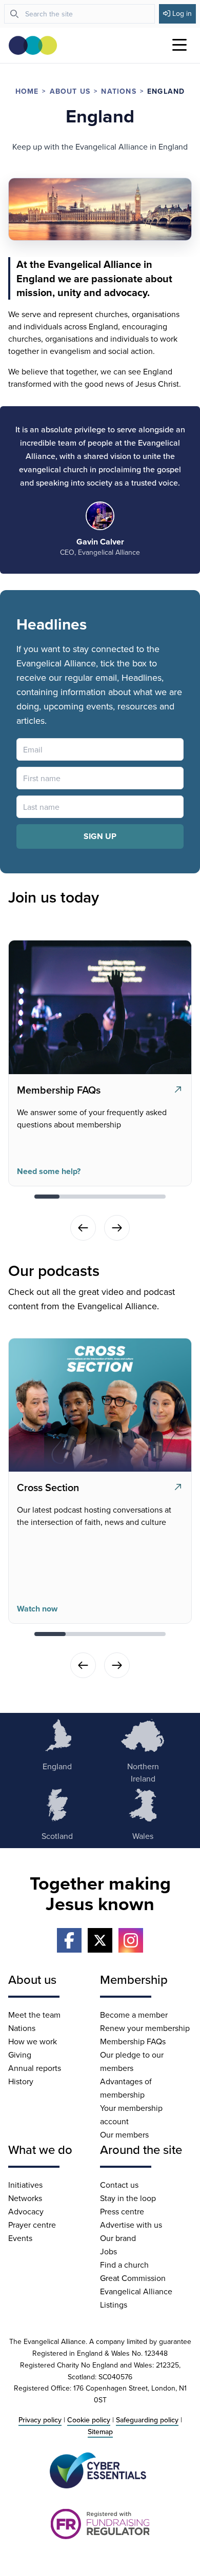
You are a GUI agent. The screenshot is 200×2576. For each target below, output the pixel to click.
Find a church (124, 2265)
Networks (25, 2198)
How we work (33, 2041)
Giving (20, 2055)
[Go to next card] (117, 1228)
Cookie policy (89, 2420)
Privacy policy (40, 2420)
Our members (124, 2134)
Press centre (122, 2211)
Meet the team (34, 2015)
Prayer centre (32, 2225)
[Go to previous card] (83, 1228)
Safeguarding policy (147, 2420)
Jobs (108, 2251)
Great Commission (133, 2278)
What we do (40, 2149)
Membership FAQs (133, 2041)
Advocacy (26, 2211)
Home (27, 91)
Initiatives (25, 2185)
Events (20, 2238)
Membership (134, 1979)
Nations (118, 91)
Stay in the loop (128, 2198)
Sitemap (100, 2432)
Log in (182, 13)
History (21, 2081)
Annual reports (35, 2068)
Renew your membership (145, 2028)
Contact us (119, 2185)
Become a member (134, 2015)
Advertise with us (131, 2225)
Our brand (118, 2238)
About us (70, 91)
